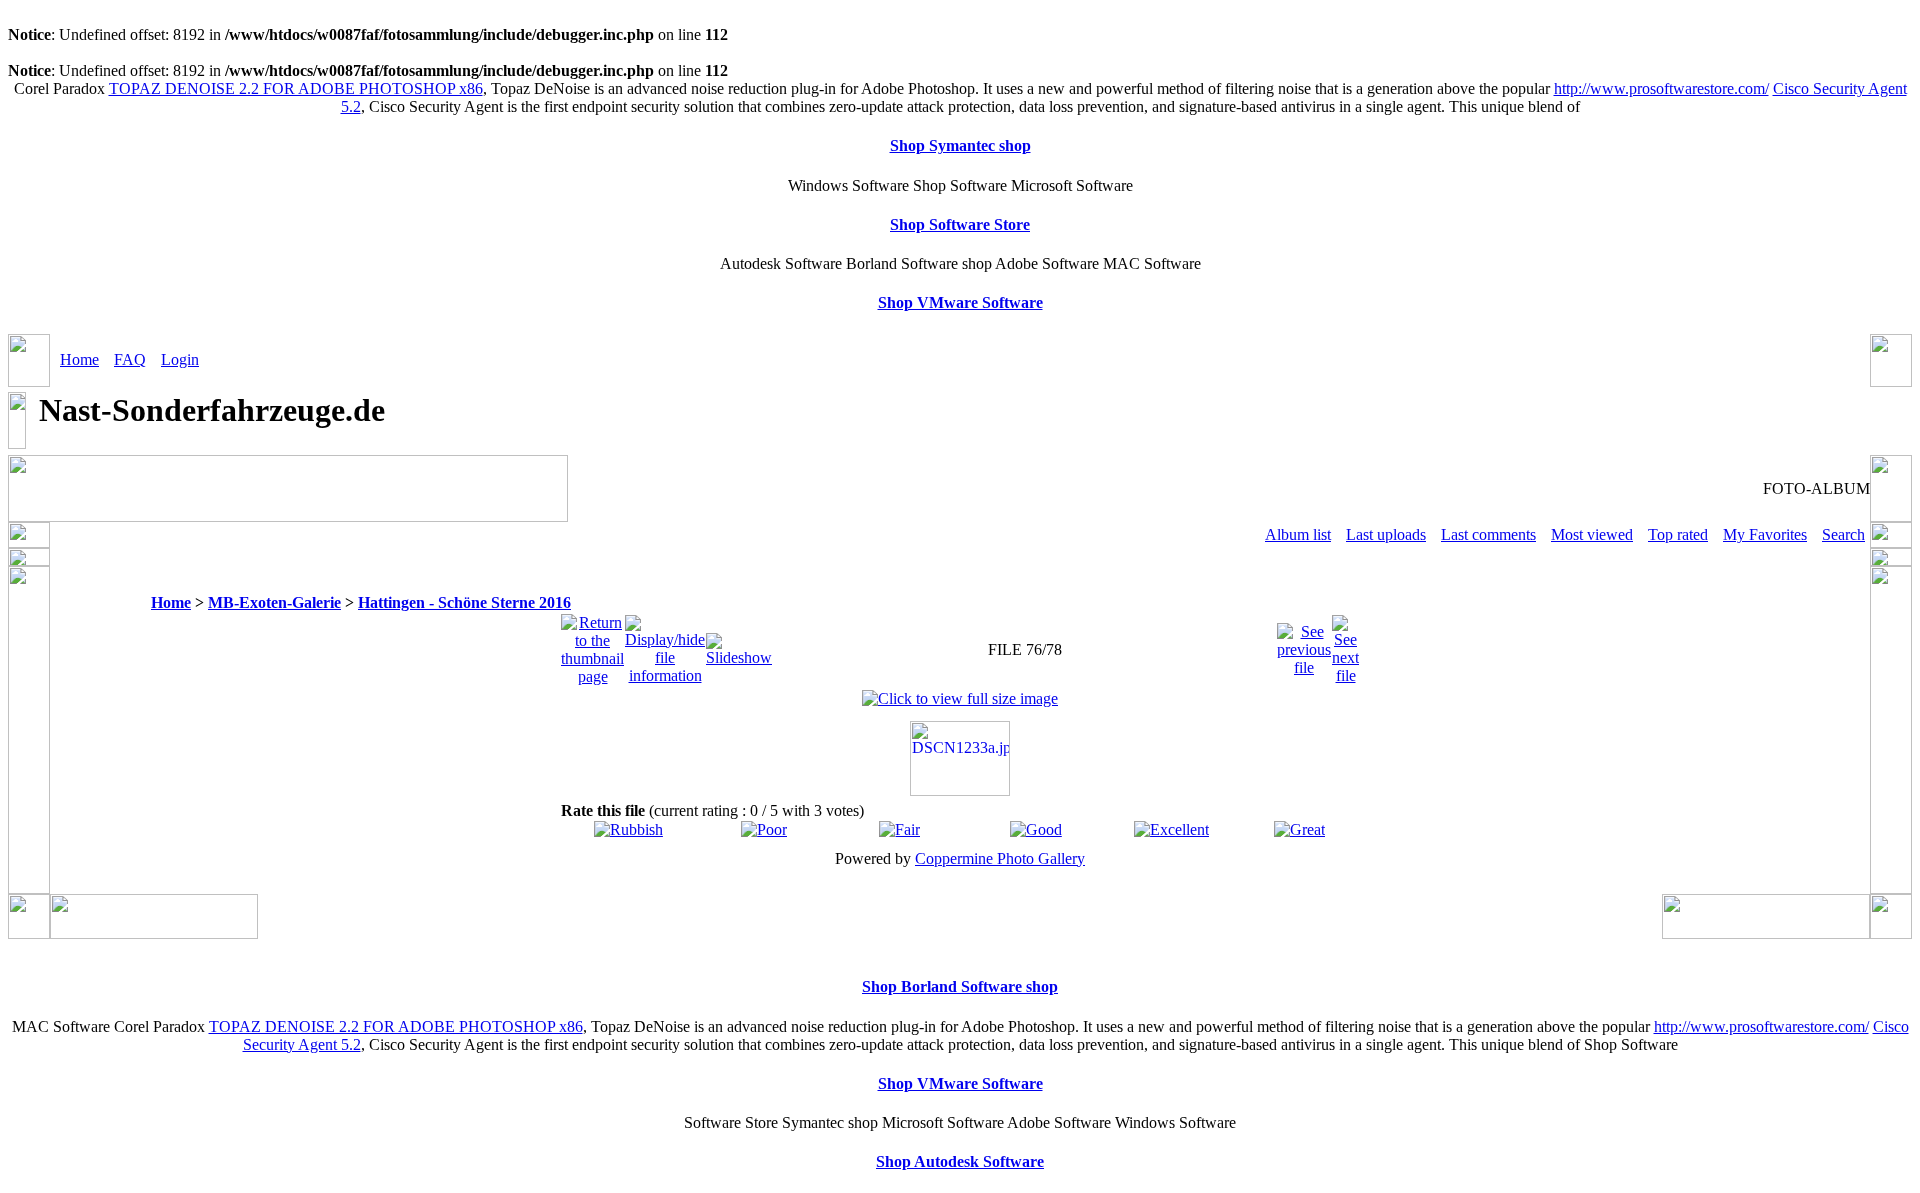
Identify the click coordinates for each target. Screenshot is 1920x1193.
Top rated (1678, 534)
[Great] (1299, 829)
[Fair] (899, 829)
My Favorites (1765, 534)
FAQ (130, 359)
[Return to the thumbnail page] (592, 644)
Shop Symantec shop (960, 145)
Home (79, 359)
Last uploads (1386, 534)
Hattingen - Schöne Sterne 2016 (464, 602)
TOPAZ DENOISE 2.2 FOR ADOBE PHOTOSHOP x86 (296, 88)
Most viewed (1592, 534)
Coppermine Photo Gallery (1000, 858)
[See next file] (1345, 644)
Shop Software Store (960, 224)
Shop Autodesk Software (960, 1161)
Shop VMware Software (960, 302)
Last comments (1488, 534)
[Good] (1036, 829)
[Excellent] (1171, 829)
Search (1843, 534)
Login (180, 359)
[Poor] (764, 829)
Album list (1298, 534)
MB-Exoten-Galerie (274, 602)
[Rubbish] (628, 829)
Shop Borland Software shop (960, 986)
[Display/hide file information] (665, 644)
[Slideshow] (739, 644)
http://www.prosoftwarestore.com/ (1661, 88)
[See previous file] (1304, 644)
